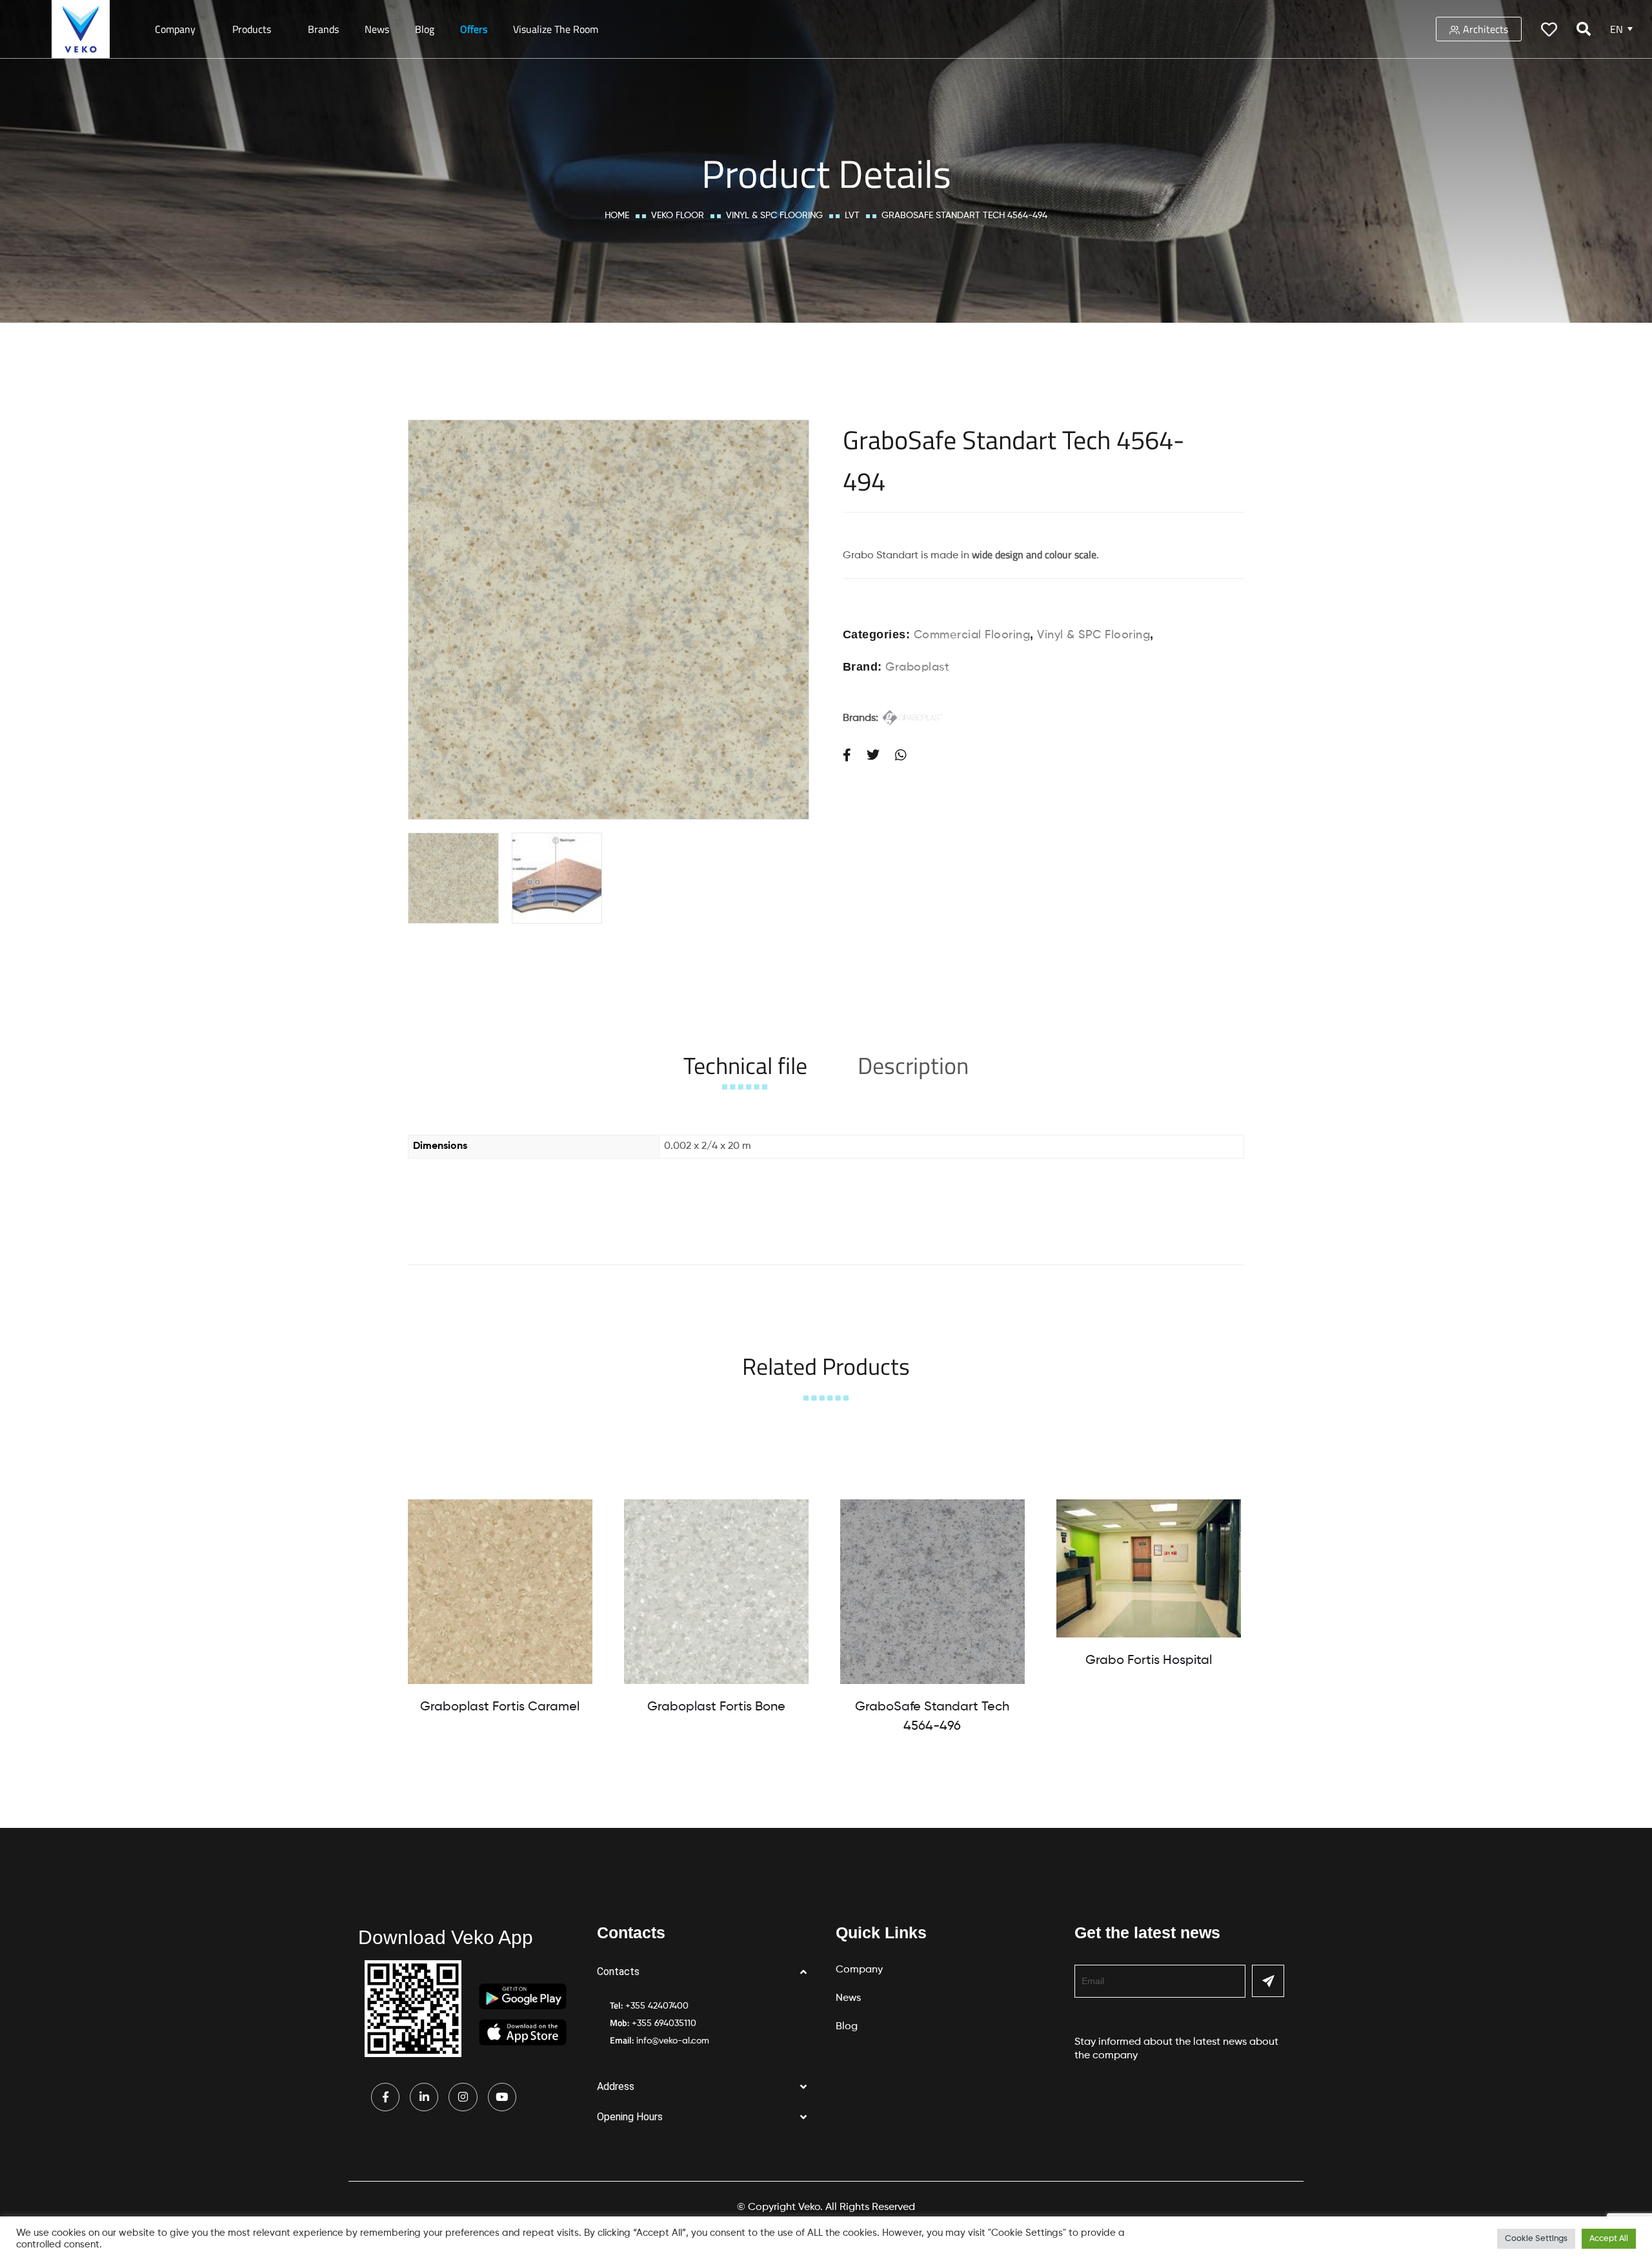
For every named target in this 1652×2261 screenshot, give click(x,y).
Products (252, 29)
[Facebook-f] (385, 2097)
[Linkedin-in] (424, 2097)
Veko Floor (678, 216)
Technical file (745, 1065)
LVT (852, 216)
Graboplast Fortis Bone (716, 1707)
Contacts (618, 1972)
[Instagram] (463, 2097)
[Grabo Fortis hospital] (1149, 1568)
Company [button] (175, 29)
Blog (425, 29)
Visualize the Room (556, 29)
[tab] (745, 1065)
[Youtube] (502, 2097)
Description (913, 1065)
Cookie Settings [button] (1536, 2239)
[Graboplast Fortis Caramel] (500, 1592)
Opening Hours (630, 2117)
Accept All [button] (1609, 2239)
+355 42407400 (657, 2006)
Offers (474, 29)
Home (617, 216)
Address (616, 2086)
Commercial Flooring (972, 635)
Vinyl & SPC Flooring (774, 216)
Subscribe (1268, 1981)
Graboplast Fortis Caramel (500, 1707)
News (377, 29)
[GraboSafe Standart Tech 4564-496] (932, 1592)
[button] (707, 1972)
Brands (323, 29)
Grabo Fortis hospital (1149, 1661)
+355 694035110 (664, 2023)
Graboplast (917, 667)
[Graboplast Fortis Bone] (716, 1592)
